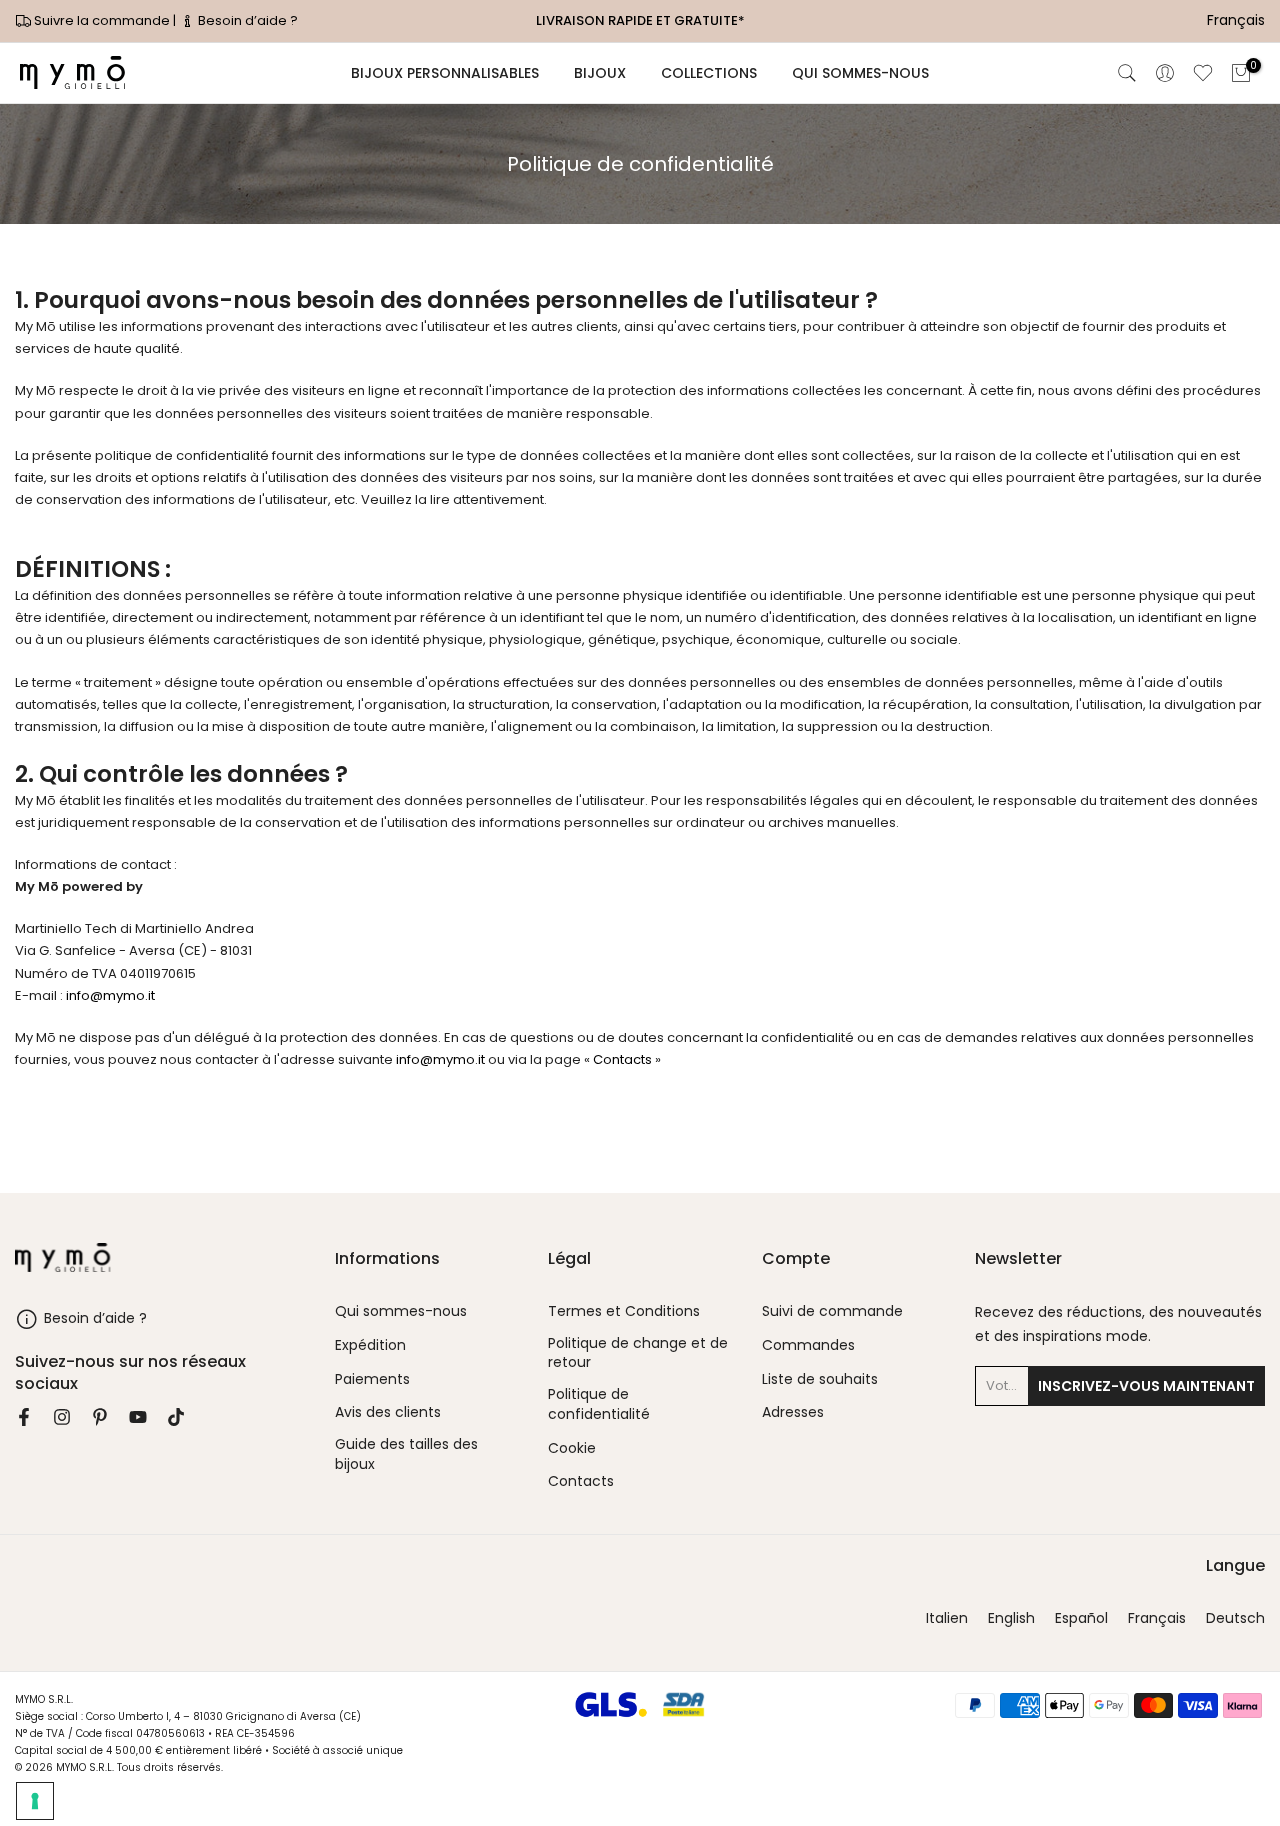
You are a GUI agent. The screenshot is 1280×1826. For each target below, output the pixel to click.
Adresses (793, 1412)
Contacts (622, 1059)
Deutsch (1235, 1618)
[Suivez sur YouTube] (138, 1417)
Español (1081, 1618)
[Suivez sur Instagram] (62, 1417)
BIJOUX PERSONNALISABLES (445, 73)
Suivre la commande (102, 20)
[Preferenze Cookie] (35, 1801)
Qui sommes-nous (401, 1311)
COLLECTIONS (709, 73)
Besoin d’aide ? (246, 20)
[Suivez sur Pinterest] (100, 1417)
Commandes (808, 1345)
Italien (947, 1618)
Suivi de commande (832, 1311)
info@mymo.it (110, 995)
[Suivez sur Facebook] (24, 1417)
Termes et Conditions (624, 1311)
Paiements (372, 1379)
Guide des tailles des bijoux (406, 1454)
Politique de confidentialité (599, 1404)
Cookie (572, 1448)
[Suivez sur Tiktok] (176, 1417)
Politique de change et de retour (638, 1353)
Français (1157, 1618)
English (1011, 1618)
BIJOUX (600, 73)
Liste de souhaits (820, 1379)
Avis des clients (388, 1412)
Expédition (370, 1345)
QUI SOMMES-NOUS (860, 73)
